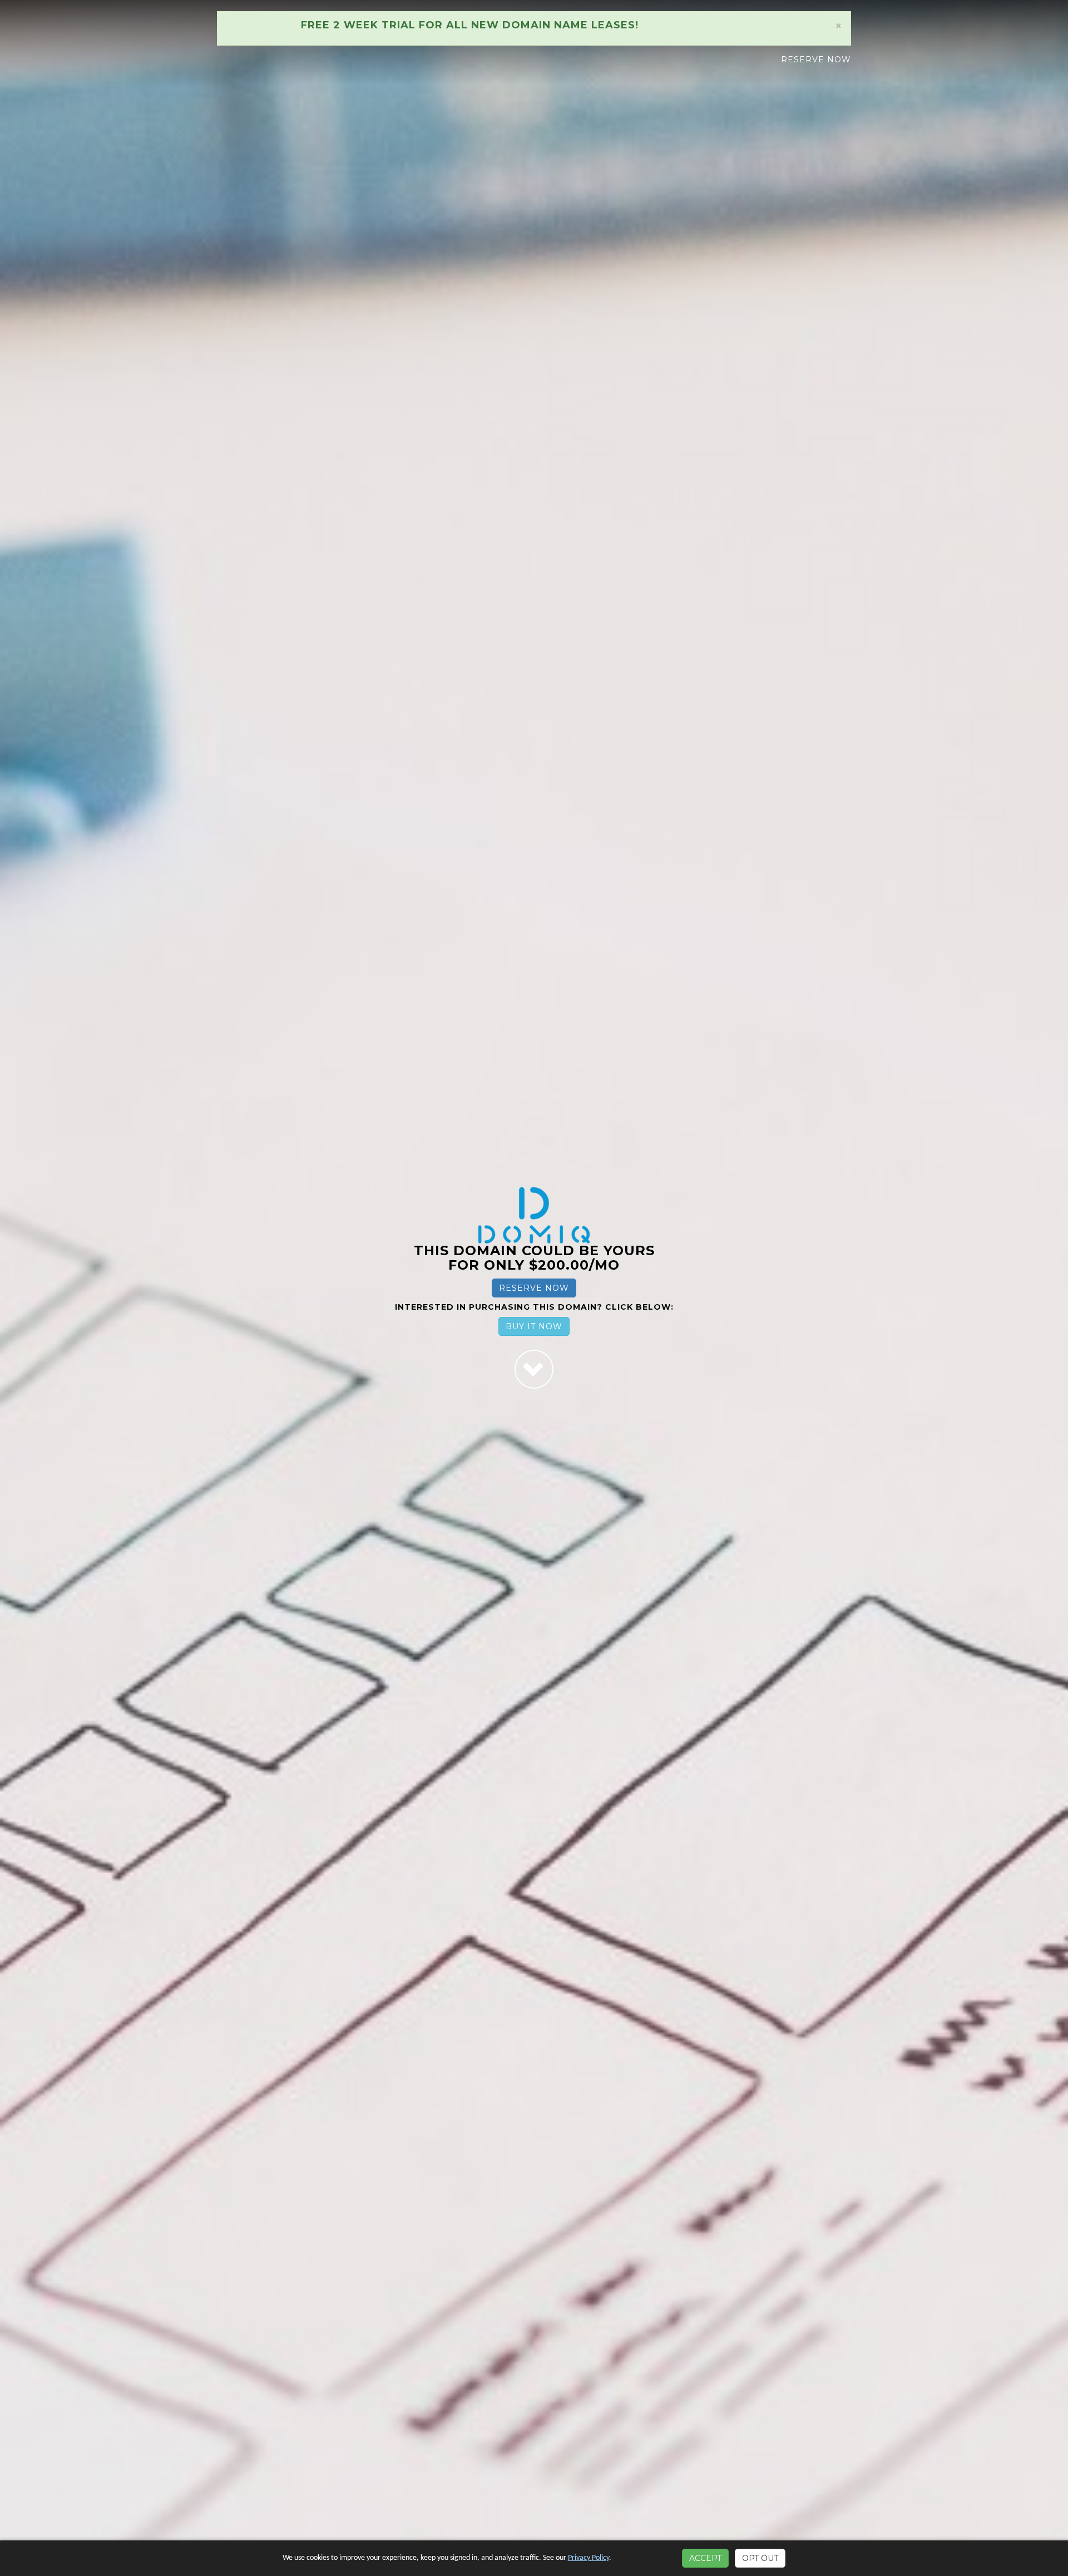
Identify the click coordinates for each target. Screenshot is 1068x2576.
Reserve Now (816, 60)
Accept (705, 2558)
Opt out (760, 2558)
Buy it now (534, 1326)
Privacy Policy (589, 2558)
